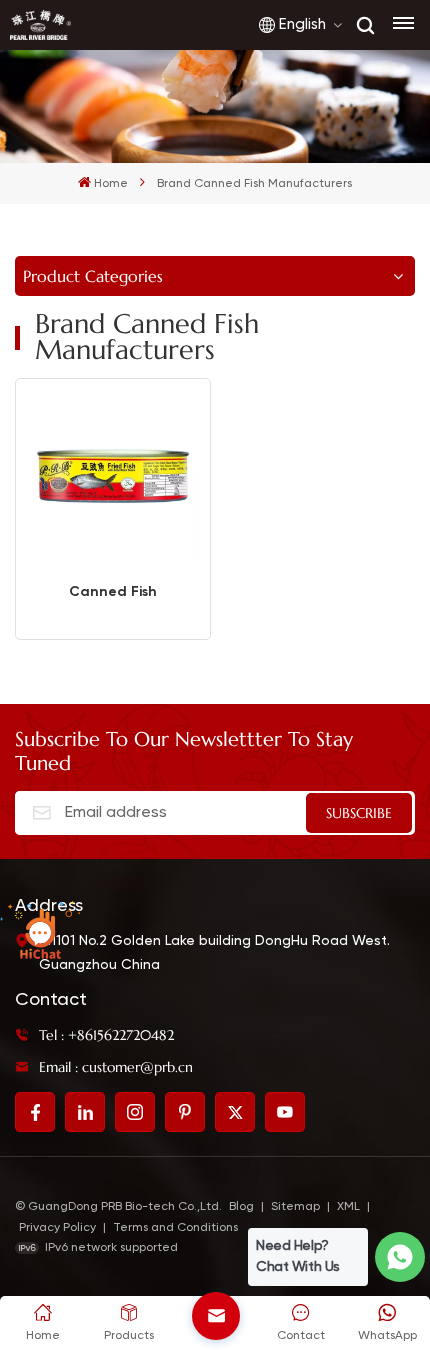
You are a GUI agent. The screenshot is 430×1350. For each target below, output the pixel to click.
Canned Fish (113, 591)
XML (348, 1207)
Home (111, 184)
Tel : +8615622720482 (106, 1035)
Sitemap (295, 1207)
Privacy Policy (57, 1228)
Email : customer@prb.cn (116, 1067)
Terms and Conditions (175, 1228)
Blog (241, 1207)
